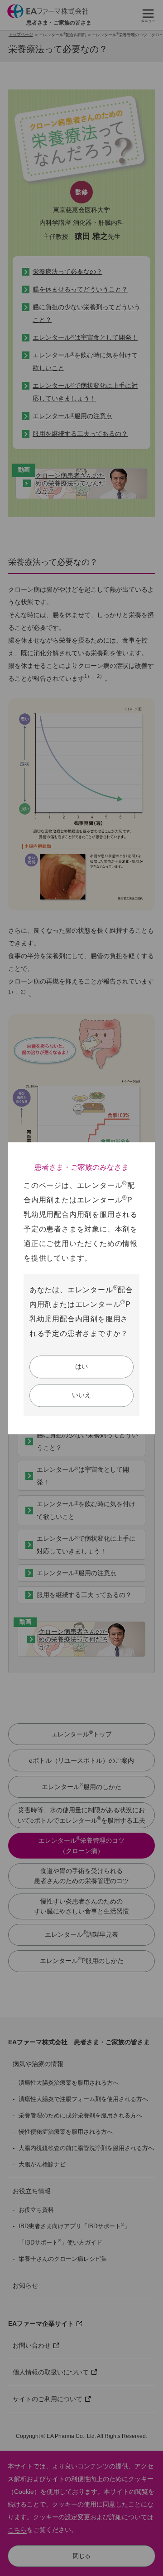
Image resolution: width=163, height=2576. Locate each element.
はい (81, 1366)
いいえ (81, 1395)
